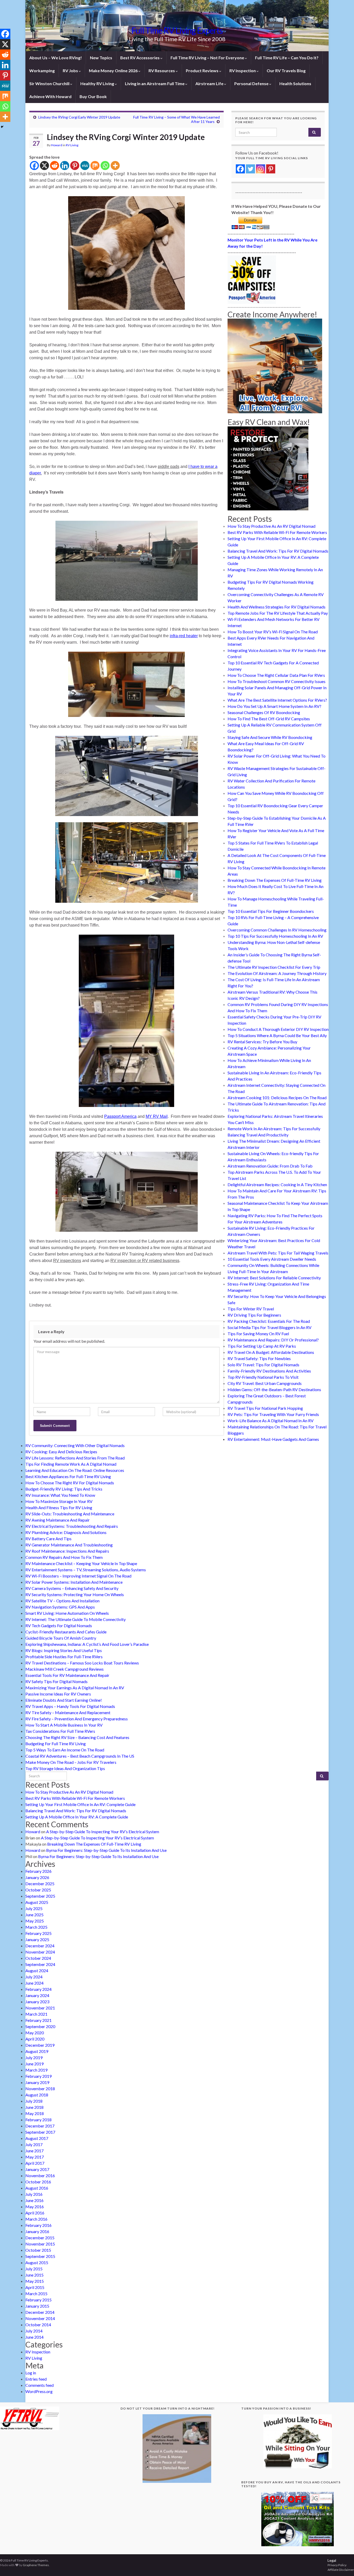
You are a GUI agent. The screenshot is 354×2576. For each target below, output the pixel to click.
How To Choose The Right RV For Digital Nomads (70, 1483)
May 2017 (35, 2157)
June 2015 (34, 2275)
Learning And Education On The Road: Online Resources (75, 1470)
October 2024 (38, 1958)
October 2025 (38, 1890)
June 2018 (34, 2107)
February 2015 (38, 2300)
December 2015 (40, 2238)
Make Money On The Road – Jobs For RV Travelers (71, 1762)
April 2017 (35, 2163)
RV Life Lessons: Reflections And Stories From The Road (75, 1458)
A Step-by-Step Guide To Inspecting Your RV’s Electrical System (103, 1832)
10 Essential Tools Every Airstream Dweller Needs (272, 1259)
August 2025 (37, 1902)
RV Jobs (71, 71)
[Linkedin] (65, 166)
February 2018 (38, 2120)
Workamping (42, 71)
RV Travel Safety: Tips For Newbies (259, 1358)
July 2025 (34, 1908)
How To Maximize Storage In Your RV (59, 1501)
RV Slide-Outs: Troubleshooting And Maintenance (70, 1514)
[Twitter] (250, 169)
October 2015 (38, 2250)
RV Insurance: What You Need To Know (60, 1495)
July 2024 (34, 1977)
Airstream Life (210, 83)
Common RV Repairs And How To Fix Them (64, 1557)
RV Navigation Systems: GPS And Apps (60, 1607)
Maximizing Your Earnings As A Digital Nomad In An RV (75, 1688)
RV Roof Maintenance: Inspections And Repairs (67, 1551)
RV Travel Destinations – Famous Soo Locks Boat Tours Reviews (82, 1663)
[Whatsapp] (105, 166)
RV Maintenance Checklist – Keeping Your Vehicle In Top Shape (81, 1563)
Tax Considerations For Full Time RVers (60, 1731)
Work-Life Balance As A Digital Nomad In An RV (271, 1421)
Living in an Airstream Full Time (155, 83)
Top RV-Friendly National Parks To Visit (263, 1377)
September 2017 (40, 2132)
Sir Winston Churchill (50, 83)
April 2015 (35, 2287)
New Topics (101, 58)
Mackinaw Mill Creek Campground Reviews (65, 1669)
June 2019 (34, 2064)
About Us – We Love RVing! (56, 58)
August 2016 (37, 2188)
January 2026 (37, 1877)
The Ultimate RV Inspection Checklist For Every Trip (274, 967)
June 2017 (34, 2151)
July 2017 (34, 2144)
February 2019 (38, 2076)
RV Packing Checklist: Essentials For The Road (269, 1321)
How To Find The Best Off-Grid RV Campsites (269, 719)
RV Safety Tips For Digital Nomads (56, 1681)
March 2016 (36, 2219)
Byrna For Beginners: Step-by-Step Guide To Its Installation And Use (106, 1850)
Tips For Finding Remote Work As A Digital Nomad (71, 1464)
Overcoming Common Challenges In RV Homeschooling (277, 930)
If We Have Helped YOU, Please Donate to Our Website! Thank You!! (276, 209)
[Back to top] (342, 2564)
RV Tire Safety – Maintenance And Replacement (68, 1712)
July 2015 (34, 2269)
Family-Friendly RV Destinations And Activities (269, 1371)
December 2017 (40, 2126)
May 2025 (35, 1921)
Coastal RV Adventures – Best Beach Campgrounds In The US (80, 1756)
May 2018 (35, 2113)
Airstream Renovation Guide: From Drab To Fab (270, 1166)
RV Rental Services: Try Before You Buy (262, 1042)
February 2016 (38, 2225)
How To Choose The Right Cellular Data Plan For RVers (276, 675)
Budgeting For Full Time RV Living (56, 1744)
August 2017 (37, 2138)
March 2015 (36, 2294)
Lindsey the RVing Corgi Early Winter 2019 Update (79, 117)
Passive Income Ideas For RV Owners (58, 1694)
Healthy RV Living (98, 83)
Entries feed (36, 2379)
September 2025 (40, 1896)
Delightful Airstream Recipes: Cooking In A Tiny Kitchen (277, 1184)
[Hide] (2, 127)
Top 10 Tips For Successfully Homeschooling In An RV (275, 936)
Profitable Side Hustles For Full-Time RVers (64, 1657)
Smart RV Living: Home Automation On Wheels (67, 1613)
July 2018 (34, 2101)
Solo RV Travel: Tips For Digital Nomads (263, 1365)
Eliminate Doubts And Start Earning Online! (64, 1700)
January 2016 (37, 2231)
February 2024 (38, 1989)
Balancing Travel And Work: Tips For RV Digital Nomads (278, 551)
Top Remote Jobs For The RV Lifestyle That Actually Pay (278, 613)
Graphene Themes (36, 2565)
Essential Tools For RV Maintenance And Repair (67, 1675)
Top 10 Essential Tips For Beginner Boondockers (271, 911)
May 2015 (35, 2281)
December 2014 (40, 2312)
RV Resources (162, 71)
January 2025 (37, 1939)
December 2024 (40, 1946)
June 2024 (34, 1983)
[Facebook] (34, 166)
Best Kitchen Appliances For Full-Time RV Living (68, 1476)
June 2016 (34, 2200)
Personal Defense (252, 83)
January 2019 (37, 2082)
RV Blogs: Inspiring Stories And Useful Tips (64, 1650)
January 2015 (37, 2306)
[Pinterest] (75, 166)
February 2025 (38, 1933)
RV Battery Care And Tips (48, 1539)
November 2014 (40, 2318)
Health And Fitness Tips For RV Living (59, 1507)
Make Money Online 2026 (114, 71)
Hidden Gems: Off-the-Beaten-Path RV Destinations (274, 1389)
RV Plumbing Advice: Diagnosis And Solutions (66, 1532)
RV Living (72, 145)
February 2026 (38, 1871)
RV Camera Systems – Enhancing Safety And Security (72, 1588)
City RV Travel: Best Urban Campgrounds (265, 1383)
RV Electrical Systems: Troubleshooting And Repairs (72, 1526)
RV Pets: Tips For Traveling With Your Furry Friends (273, 1414)
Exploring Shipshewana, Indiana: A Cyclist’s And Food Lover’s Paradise (87, 1644)
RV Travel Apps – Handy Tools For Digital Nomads (70, 1706)
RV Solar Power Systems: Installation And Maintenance (74, 1582)
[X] (44, 166)
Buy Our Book (93, 96)
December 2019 (40, 2045)
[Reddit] (55, 166)
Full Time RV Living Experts (177, 30)
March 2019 (36, 2070)
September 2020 (40, 2026)
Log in (31, 2373)
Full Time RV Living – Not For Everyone (208, 58)
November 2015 (40, 2244)
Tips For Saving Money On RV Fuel (258, 1334)
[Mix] (95, 166)
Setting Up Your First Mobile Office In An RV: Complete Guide (80, 1804)
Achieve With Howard (50, 96)
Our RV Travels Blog (286, 71)
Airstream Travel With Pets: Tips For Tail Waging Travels (278, 1253)
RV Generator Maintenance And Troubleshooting (69, 1545)
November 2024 (40, 1952)
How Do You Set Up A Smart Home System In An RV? (274, 706)
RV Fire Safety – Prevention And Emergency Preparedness (77, 1719)
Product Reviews (203, 71)
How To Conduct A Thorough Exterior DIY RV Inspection (278, 1029)
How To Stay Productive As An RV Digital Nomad (271, 526)
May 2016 (35, 2207)
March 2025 (36, 1927)
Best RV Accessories (140, 58)
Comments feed (40, 2385)
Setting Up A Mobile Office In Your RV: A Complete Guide (77, 1817)
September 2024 (40, 1964)
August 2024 (37, 1970)
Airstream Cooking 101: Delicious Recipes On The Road (277, 1098)
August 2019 (37, 2051)
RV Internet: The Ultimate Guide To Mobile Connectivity (76, 1619)
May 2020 (35, 2033)
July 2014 (34, 2331)
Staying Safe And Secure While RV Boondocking (270, 737)
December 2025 (40, 1884)
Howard (57, 145)
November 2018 (40, 2089)
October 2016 (38, 2182)
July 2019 (34, 2057)
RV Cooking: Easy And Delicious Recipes (61, 1452)
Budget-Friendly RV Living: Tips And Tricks (64, 1489)
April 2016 (35, 2213)
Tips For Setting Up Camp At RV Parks (262, 1346)
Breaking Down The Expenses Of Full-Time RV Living (275, 880)
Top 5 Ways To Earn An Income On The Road (65, 1750)
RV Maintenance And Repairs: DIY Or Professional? (273, 1340)
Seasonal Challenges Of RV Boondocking (264, 712)
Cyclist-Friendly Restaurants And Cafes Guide (66, 1632)
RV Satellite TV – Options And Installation (62, 1601)
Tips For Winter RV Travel (251, 1309)
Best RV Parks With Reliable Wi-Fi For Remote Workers (277, 532)
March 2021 (36, 2014)
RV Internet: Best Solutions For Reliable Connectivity (274, 1278)
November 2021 (40, 2008)
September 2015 (40, 2256)
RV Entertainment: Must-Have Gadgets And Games (273, 1439)
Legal (332, 2560)
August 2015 (37, 2262)
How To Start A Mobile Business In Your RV (64, 1725)
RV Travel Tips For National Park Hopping (265, 1408)
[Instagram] (261, 169)
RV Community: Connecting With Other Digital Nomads (75, 1445)
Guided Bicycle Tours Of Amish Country (61, 1638)
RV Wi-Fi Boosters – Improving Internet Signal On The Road (78, 1576)
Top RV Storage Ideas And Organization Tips (65, 1768)
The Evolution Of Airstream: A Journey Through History (277, 973)
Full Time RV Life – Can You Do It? (287, 58)
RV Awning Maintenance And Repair (58, 1520)
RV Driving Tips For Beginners (254, 1315)
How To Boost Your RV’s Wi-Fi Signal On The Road (273, 632)
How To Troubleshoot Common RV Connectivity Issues (277, 681)
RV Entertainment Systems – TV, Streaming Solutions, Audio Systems (86, 1570)
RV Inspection (243, 71)
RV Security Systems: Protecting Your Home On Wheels (75, 1594)
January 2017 (37, 2169)
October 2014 (38, 2325)
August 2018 (37, 2095)
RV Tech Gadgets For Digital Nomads (59, 1625)
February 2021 (38, 2020)
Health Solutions (295, 83)
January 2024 (37, 1995)
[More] (115, 166)
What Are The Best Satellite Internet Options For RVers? (277, 700)
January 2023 (37, 2002)
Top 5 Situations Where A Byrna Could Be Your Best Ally (277, 1035)
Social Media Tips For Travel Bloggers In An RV (270, 1327)
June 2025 (34, 1915)
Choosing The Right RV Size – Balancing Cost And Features (77, 1737)
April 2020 (35, 2039)
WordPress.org (39, 2391)
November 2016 (40, 2175)
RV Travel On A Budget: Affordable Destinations (271, 1352)
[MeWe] (85, 166)
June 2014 (34, 2337)
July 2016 (34, 2194)
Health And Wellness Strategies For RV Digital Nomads (277, 607)
